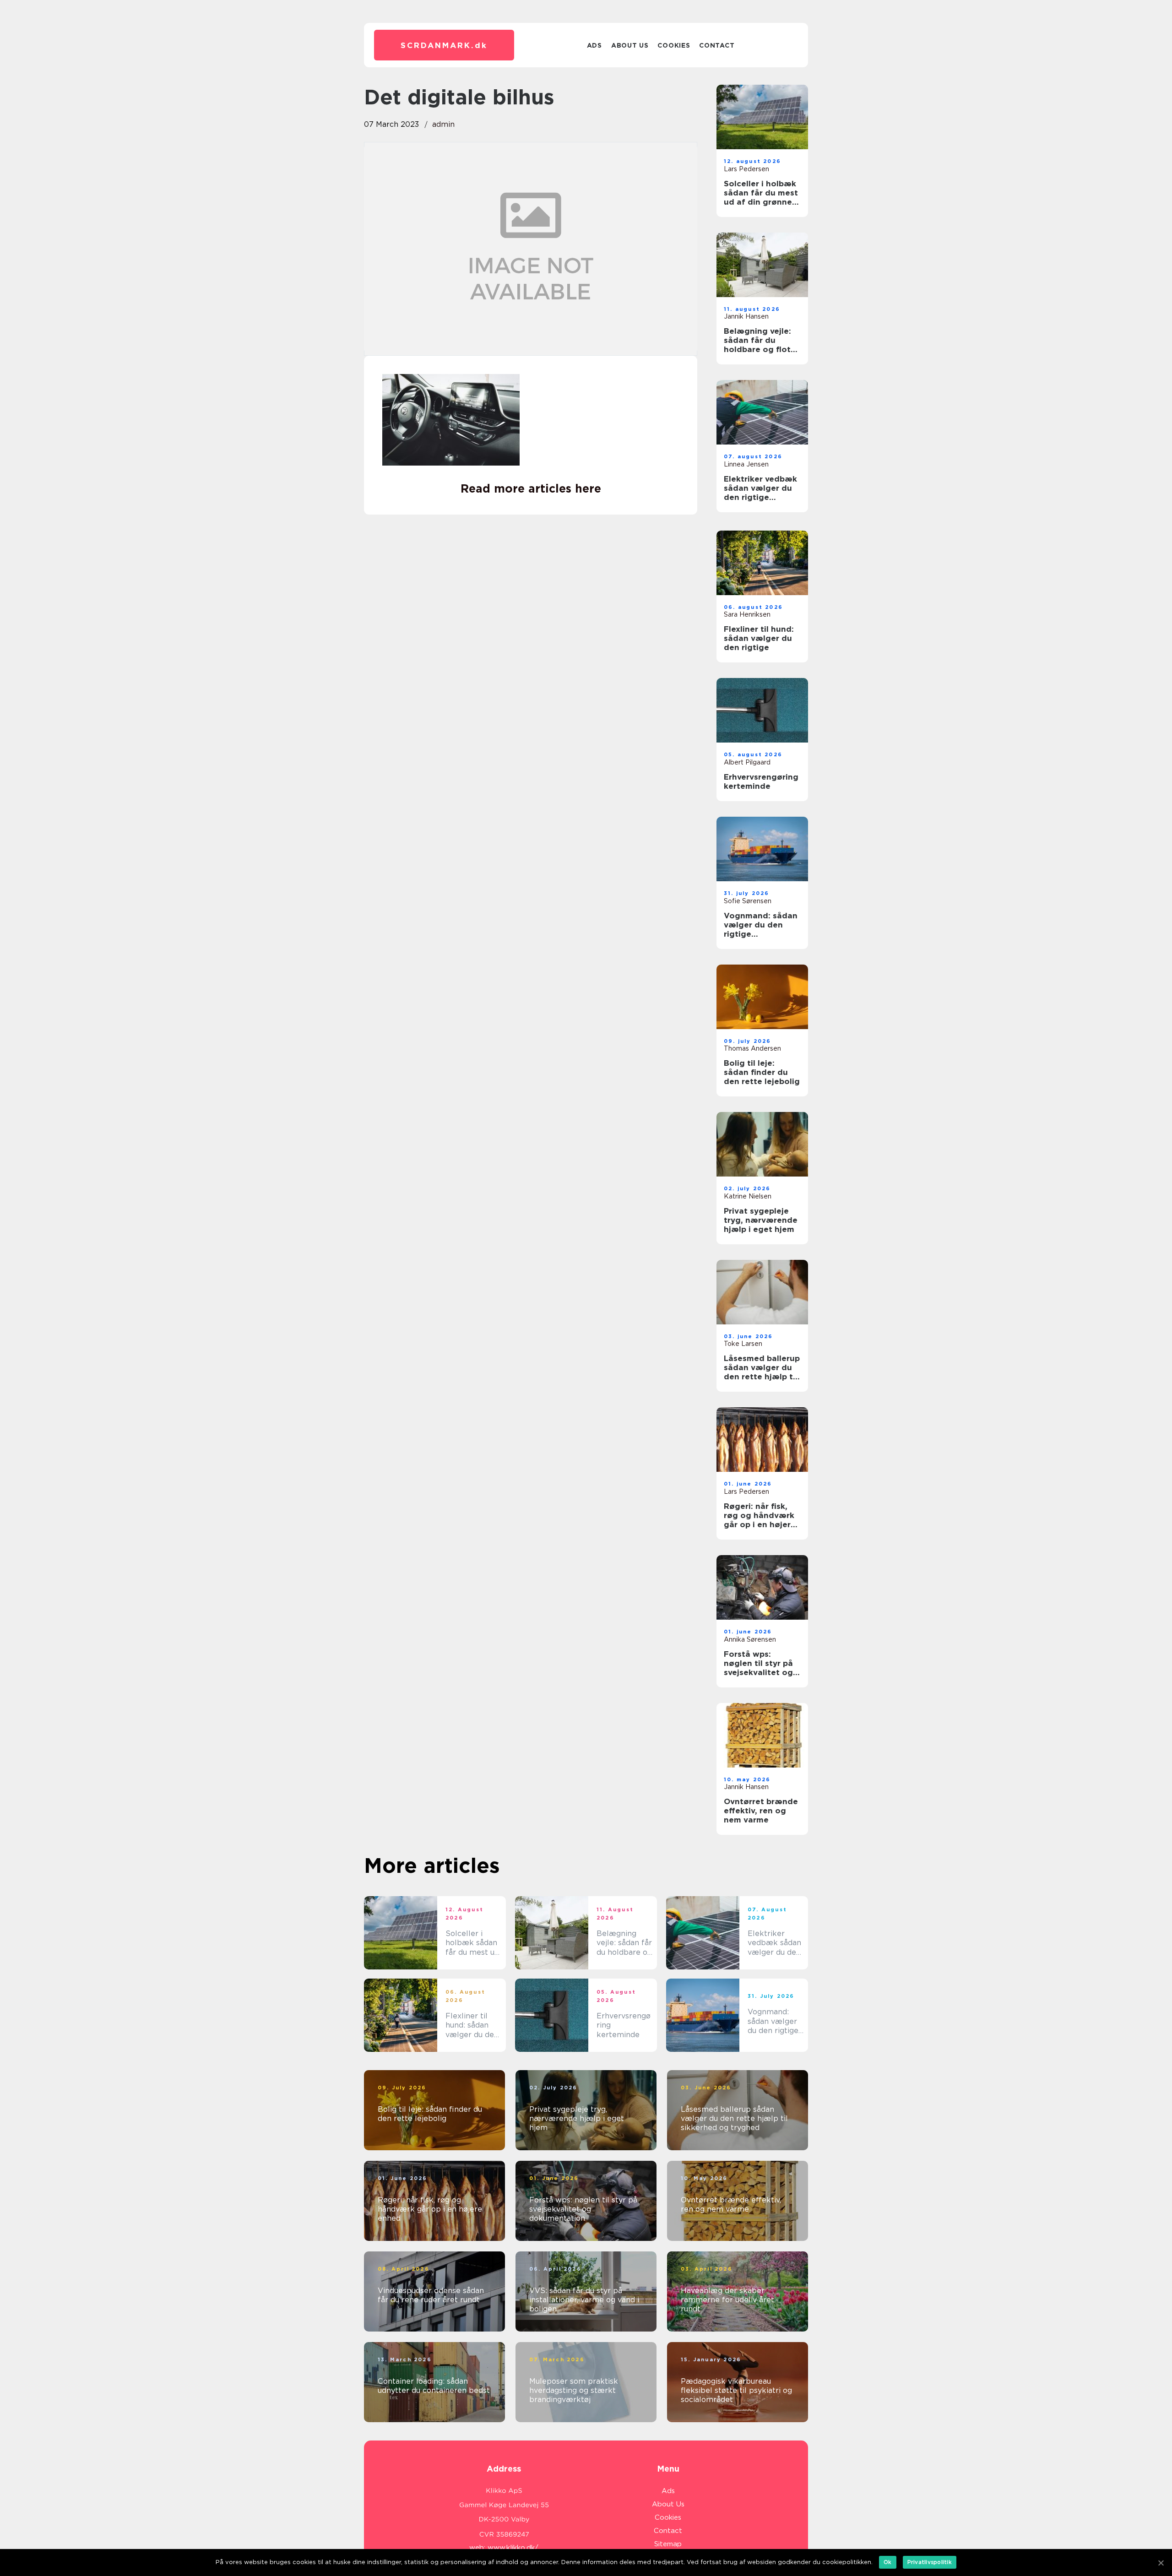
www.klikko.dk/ (513, 2548)
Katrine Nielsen (748, 1196)
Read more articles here (531, 488)
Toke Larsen (743, 1344)
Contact (717, 45)
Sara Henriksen (747, 614)
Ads (594, 45)
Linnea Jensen (746, 464)
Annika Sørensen (750, 1639)
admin (443, 124)
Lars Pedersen (746, 169)
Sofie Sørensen (748, 901)
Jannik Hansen (746, 316)
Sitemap (668, 2544)
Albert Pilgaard (747, 762)
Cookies (674, 45)
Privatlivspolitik (930, 2562)
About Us (630, 45)
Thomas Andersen (752, 1048)
